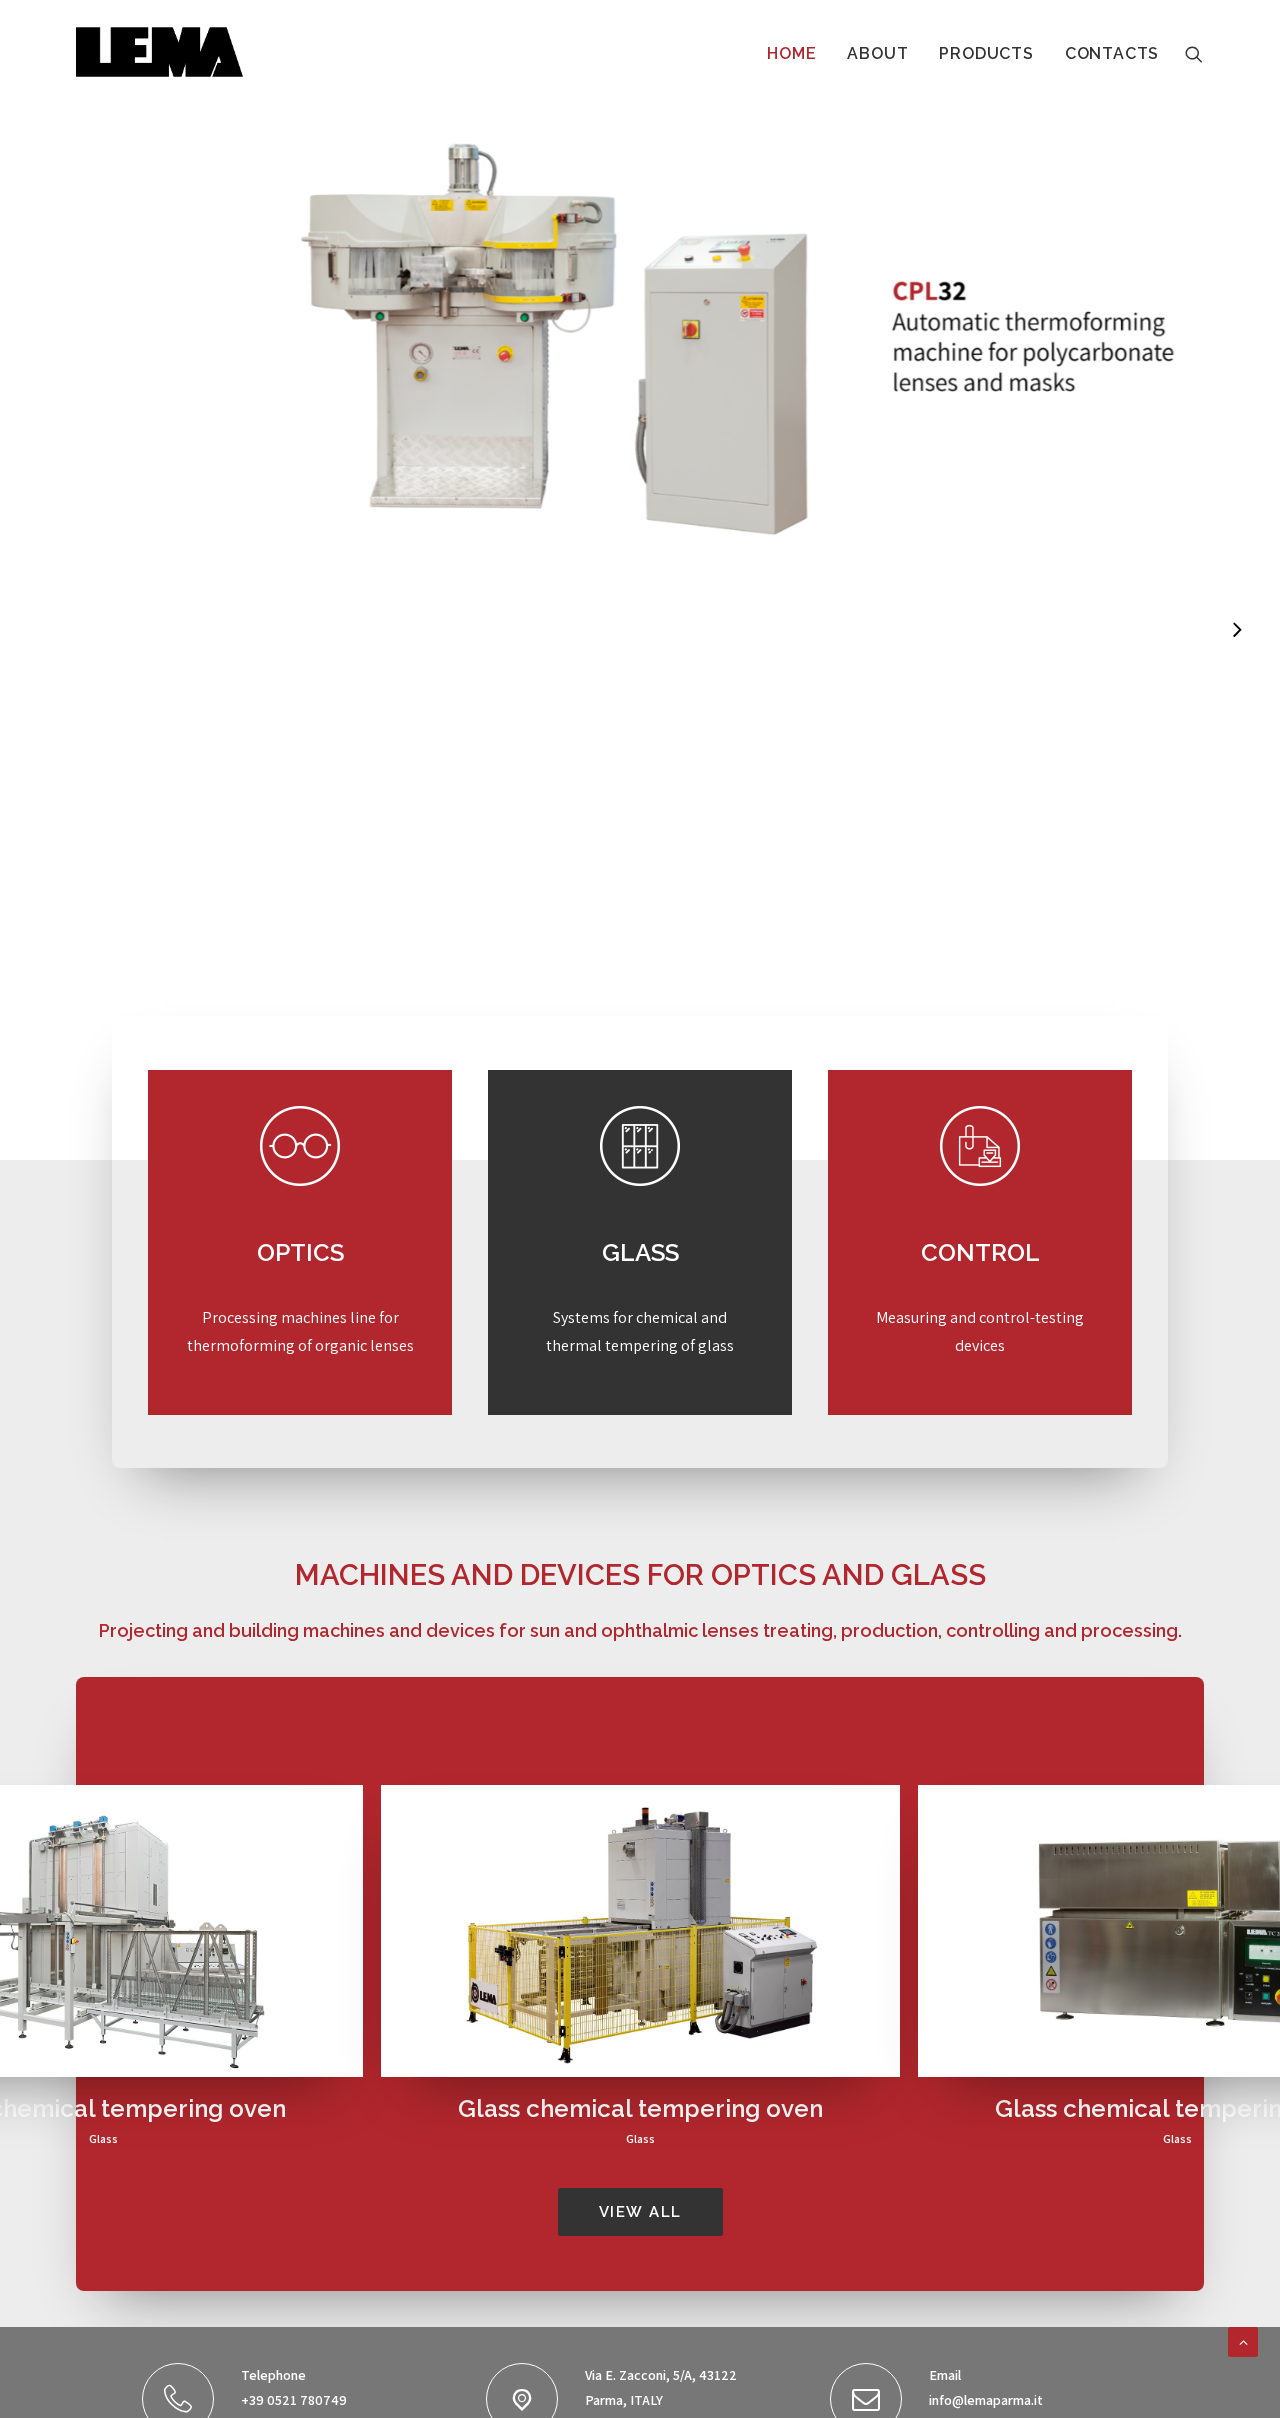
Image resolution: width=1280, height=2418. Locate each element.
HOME (791, 53)
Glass (103, 2138)
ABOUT (877, 53)
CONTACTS (1112, 53)
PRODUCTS (986, 53)
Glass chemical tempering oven (640, 2108)
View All (640, 2212)
